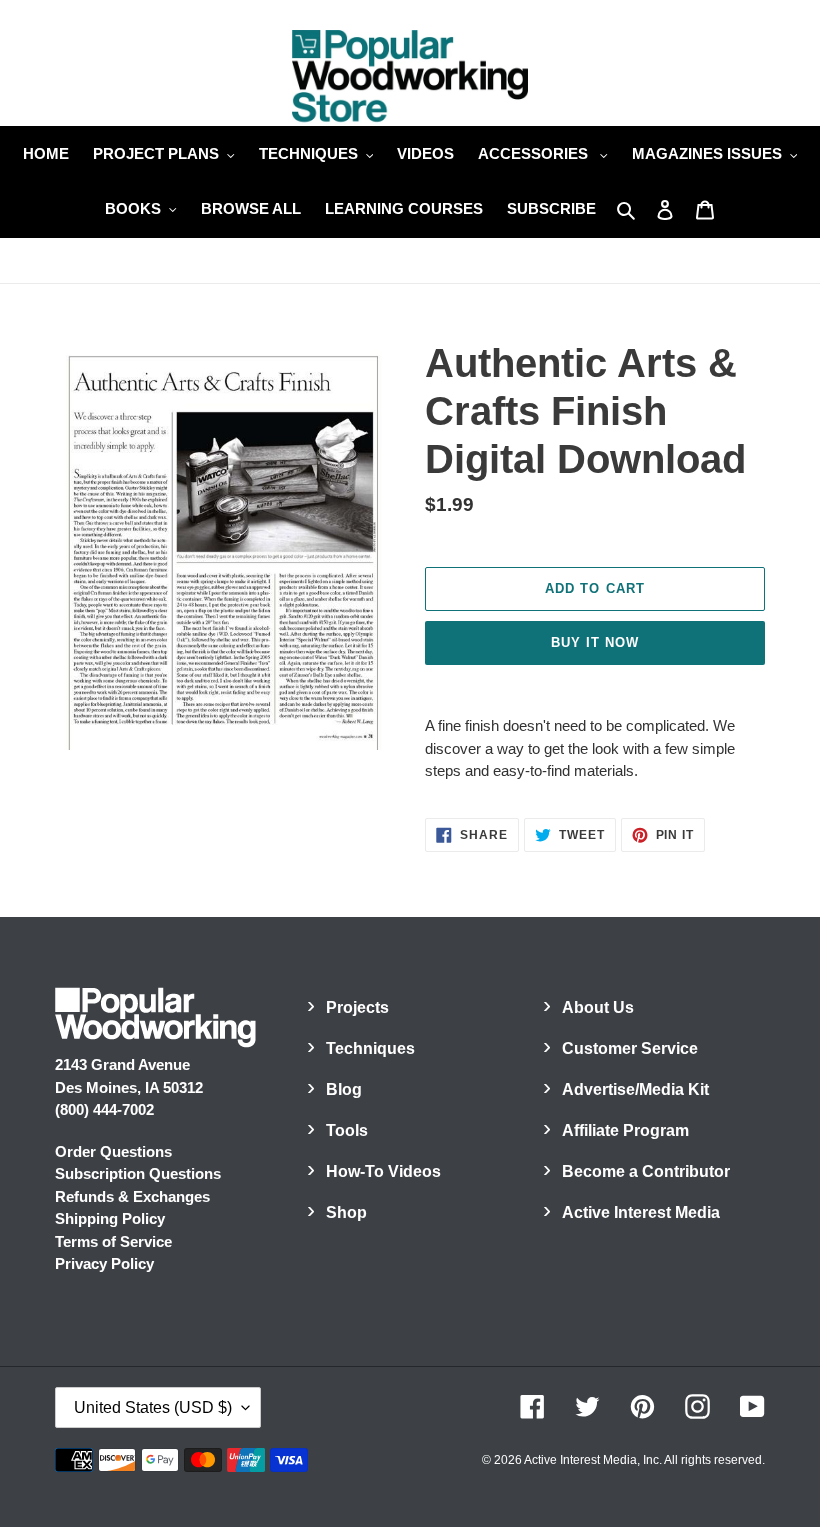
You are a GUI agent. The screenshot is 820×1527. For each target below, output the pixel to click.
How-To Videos (383, 1171)
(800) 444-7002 (104, 1109)
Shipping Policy (110, 1218)
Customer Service (630, 1048)
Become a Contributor (646, 1171)
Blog (344, 1089)
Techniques (370, 1048)
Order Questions (113, 1151)
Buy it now (595, 642)
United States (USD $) (153, 1407)
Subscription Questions (138, 1173)
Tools (347, 1130)
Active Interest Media (641, 1212)
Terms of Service (113, 1241)
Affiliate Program (625, 1130)
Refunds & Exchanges (132, 1196)
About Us (598, 1007)
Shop (346, 1212)
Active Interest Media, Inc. (593, 1460)
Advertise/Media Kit (635, 1089)
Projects (357, 1007)
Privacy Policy (104, 1263)
